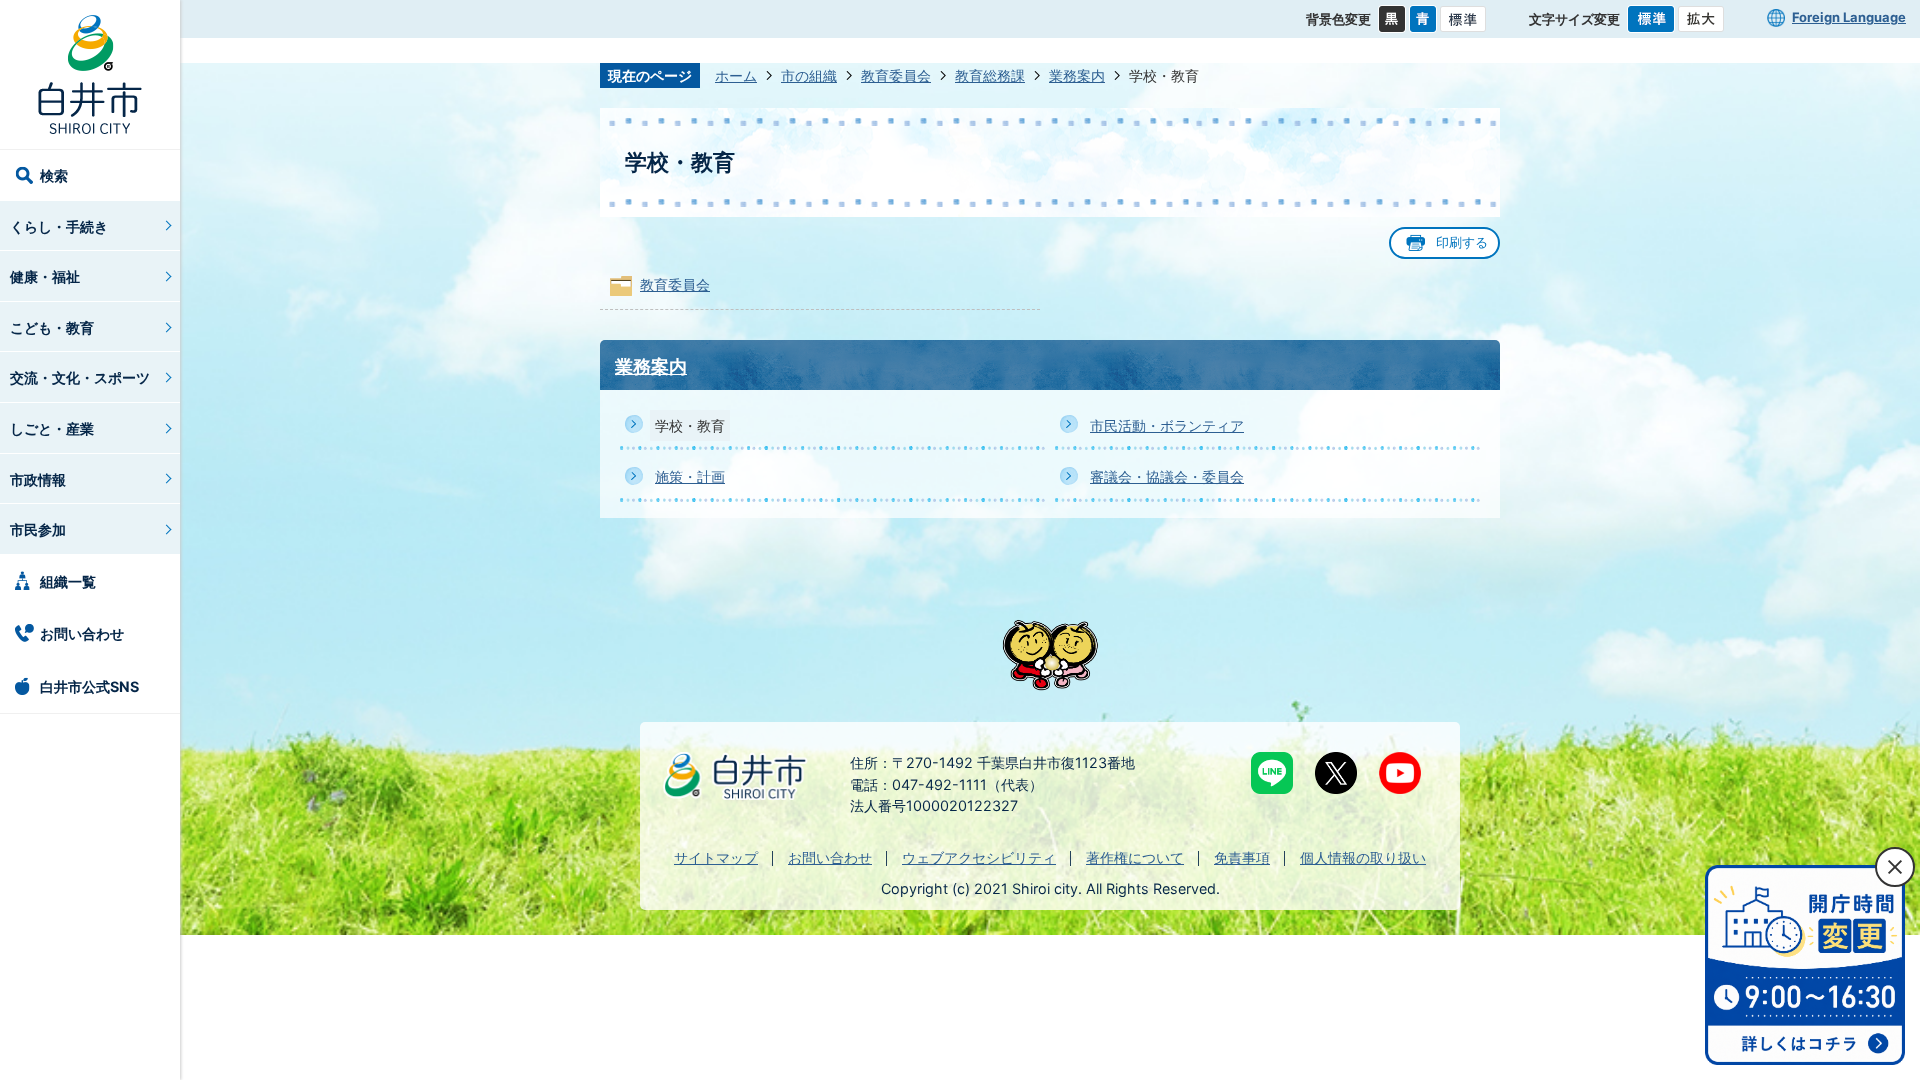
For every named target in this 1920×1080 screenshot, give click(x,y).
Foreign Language (1849, 17)
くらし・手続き (59, 226)
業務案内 (1077, 75)
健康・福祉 (45, 276)
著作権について (1135, 857)
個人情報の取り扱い (1363, 857)
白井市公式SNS (89, 686)
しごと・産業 (52, 428)
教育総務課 (990, 75)
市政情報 (38, 479)
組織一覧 (68, 581)
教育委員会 (896, 75)
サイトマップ (716, 857)
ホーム (736, 75)
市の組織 (809, 75)
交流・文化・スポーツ (80, 377)
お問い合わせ (82, 633)
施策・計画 (690, 476)
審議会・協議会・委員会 (1167, 476)
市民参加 (38, 529)
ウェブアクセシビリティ (979, 857)
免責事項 (1242, 857)
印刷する (1462, 242)
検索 (54, 175)
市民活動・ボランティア (1167, 425)
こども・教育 (52, 327)
